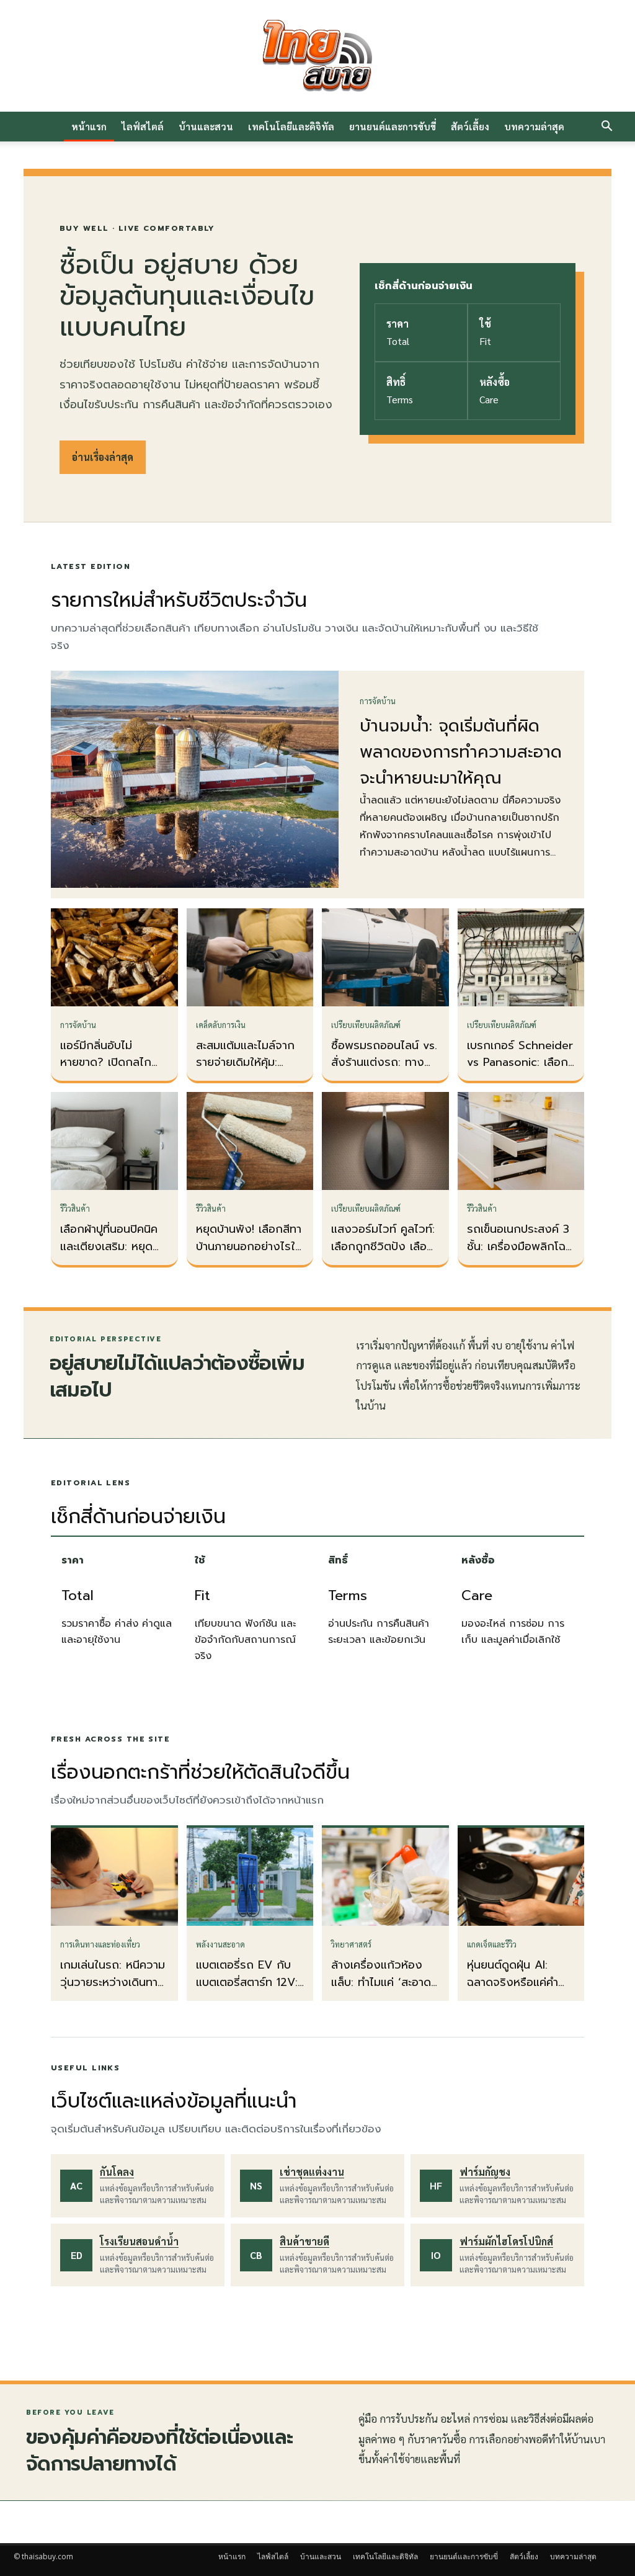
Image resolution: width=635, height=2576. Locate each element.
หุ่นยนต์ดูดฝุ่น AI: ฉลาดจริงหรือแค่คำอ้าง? (513, 1982)
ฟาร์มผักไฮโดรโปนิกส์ (506, 2241)
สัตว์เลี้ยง (470, 126)
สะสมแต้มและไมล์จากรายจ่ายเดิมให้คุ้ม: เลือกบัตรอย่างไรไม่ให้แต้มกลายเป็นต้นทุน (248, 1071)
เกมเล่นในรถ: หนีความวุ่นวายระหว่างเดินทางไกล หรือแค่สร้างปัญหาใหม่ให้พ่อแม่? (113, 1991)
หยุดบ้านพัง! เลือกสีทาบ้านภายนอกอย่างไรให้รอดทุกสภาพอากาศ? (249, 1246)
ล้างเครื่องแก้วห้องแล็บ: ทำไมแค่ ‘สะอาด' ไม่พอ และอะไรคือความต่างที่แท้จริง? (385, 1991)
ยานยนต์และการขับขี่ (393, 126)
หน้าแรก (89, 126)
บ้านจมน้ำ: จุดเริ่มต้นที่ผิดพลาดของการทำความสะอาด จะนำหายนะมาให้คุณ (461, 752)
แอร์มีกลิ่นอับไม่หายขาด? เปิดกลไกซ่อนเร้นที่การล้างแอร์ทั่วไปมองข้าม (110, 1071)
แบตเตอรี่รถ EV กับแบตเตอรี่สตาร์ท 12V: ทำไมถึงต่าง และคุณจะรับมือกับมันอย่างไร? (250, 1991)
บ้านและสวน (206, 126)
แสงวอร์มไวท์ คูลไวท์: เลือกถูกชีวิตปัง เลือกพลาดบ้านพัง (383, 1246)
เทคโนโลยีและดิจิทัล (291, 126)
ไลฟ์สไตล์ (143, 126)
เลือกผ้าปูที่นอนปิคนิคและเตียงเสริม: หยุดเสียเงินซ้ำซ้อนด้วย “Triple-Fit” (109, 1255)
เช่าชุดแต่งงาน (312, 2172)
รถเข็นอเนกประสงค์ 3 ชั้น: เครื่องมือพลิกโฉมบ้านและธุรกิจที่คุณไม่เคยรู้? (520, 1255)
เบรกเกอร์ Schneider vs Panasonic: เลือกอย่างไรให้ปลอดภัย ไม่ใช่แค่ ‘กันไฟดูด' (520, 1071)
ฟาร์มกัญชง (485, 2172)
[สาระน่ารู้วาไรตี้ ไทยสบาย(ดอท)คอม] (317, 56)
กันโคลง (117, 2172)
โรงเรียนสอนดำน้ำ (139, 2241)
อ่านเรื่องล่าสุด (103, 457)
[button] (606, 127)
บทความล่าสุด (534, 126)
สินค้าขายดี (304, 2241)
